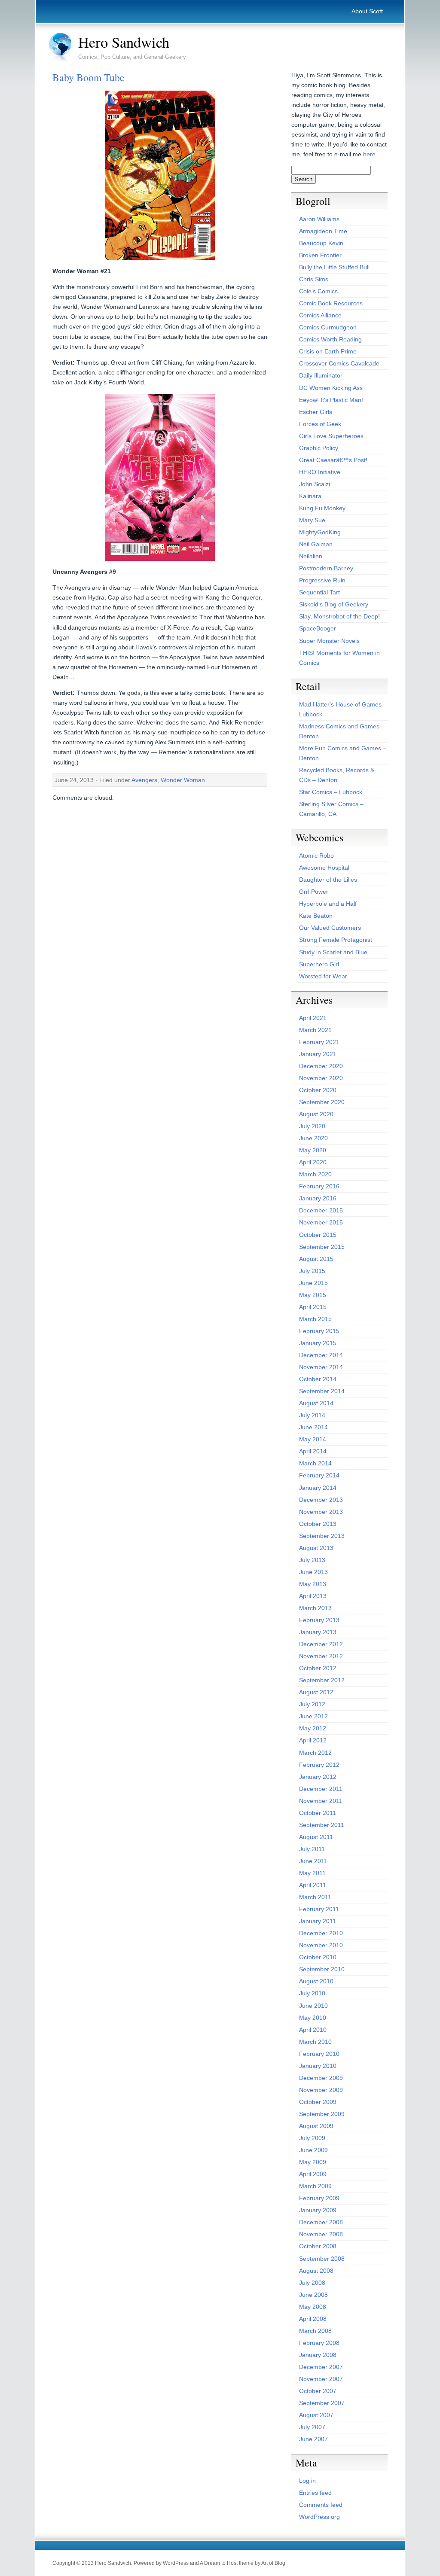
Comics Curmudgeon (328, 327)
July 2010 (312, 1993)
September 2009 (322, 2114)
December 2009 (321, 2078)
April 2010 (313, 2030)
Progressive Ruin (322, 580)
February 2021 (319, 1042)
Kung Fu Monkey (322, 508)
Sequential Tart (319, 592)
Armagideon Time (323, 231)
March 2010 (315, 2042)
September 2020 (322, 1102)
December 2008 (321, 2222)
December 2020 (321, 1066)
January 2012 (318, 1777)
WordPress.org (319, 2517)
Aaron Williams (319, 219)
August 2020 (316, 1114)
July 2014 (312, 1415)
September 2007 (322, 2403)
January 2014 (318, 1488)
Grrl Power (314, 892)
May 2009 (313, 2162)
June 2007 (313, 2439)
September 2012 (322, 1680)
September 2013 (322, 1536)
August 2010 (316, 1981)
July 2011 (312, 1849)
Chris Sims (314, 279)
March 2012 (315, 1753)
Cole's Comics (318, 291)
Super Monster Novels (329, 641)
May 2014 (313, 1439)
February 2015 (319, 1331)
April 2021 (313, 1018)
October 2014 (318, 1379)
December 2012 (321, 1644)
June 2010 (313, 2006)
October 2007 (318, 2391)
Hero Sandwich (124, 42)
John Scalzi (315, 484)
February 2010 (319, 2054)
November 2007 (321, 2379)
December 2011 (321, 1789)
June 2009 (313, 2150)
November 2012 (321, 1656)
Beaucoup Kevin (321, 243)
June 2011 (313, 1861)
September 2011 (322, 1825)
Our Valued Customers (330, 928)
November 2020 (321, 1078)
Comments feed (321, 2505)
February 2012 (319, 1765)
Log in (307, 2481)
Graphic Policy (319, 448)
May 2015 (313, 1295)
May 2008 (313, 2307)
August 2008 (316, 2271)
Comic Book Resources (331, 303)
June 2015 (313, 1283)
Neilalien (311, 556)
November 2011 (321, 1801)
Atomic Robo (316, 856)
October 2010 (318, 1957)
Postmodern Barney (326, 568)
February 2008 (319, 2343)
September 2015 (322, 1247)
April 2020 (313, 1162)
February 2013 (319, 1620)
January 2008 (318, 2355)
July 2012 (312, 1704)
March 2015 (315, 1319)
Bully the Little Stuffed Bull (334, 267)
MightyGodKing (320, 532)
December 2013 (321, 1500)
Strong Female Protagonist (336, 940)
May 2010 (313, 2018)
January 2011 (318, 1921)
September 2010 (322, 1969)
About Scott (367, 11)
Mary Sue (312, 520)
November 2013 (321, 1512)
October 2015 (318, 1235)
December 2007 (321, 2367)
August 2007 (316, 2415)
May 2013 (313, 1584)
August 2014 (316, 1403)
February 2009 (319, 2198)
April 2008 (313, 2319)
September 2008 (322, 2259)
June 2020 (313, 1138)
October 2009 (318, 2102)
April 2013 (313, 1596)
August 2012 (316, 1692)
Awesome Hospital (324, 868)
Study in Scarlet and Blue (333, 952)
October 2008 (318, 2246)
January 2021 (318, 1054)
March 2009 (315, 2186)
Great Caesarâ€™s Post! (333, 460)
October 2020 (318, 1090)
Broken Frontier (320, 255)
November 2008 (321, 2234)
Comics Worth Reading (330, 339)
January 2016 (318, 1198)
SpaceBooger (318, 628)
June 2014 (313, 1427)
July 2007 (312, 2427)
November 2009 (321, 2090)
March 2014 (315, 1463)
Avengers (144, 780)
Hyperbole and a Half (328, 904)
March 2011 (315, 1897)
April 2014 (313, 1451)
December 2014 (321, 1355)
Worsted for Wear (323, 976)
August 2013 (316, 1548)
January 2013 (318, 1632)
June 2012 (313, 1716)
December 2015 (321, 1210)
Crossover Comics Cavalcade (339, 363)
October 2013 (318, 1524)
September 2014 (322, 1391)
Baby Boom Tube (89, 77)
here (369, 154)
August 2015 (316, 1259)
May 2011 (312, 1873)
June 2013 (313, 1572)
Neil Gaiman (316, 544)
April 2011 (313, 1885)
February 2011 (319, 1909)
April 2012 (313, 1740)
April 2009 (313, 2174)
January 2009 (318, 2210)
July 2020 (312, 1126)
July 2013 (312, 1560)
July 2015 (312, 1271)
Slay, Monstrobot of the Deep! (339, 616)
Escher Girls (316, 412)
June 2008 (313, 2295)
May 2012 (313, 1728)
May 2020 (313, 1150)
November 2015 (321, 1222)
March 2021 (315, 1030)
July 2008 (312, 2283)
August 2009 (316, 2126)
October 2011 (318, 1813)
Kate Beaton (316, 916)
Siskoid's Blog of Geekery (334, 604)
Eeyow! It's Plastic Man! (331, 400)
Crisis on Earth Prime (328, 351)
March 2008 (315, 2331)
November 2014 (321, 1367)
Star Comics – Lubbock (331, 792)
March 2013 (315, 1608)
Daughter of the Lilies (328, 880)
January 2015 (318, 1343)
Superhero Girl (319, 964)
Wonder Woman (183, 780)
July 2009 (312, 2138)
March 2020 (315, 1174)
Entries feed (315, 2493)
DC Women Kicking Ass (331, 388)
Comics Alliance (320, 315)
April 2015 (313, 1307)
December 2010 (321, 1933)
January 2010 (318, 2066)
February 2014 (319, 1475)
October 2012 (318, 1668)
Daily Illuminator (321, 375)
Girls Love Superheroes (331, 436)
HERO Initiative (320, 472)
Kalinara (310, 496)
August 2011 (316, 1837)
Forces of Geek (320, 424)
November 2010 (321, 1945)
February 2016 (319, 1186)
